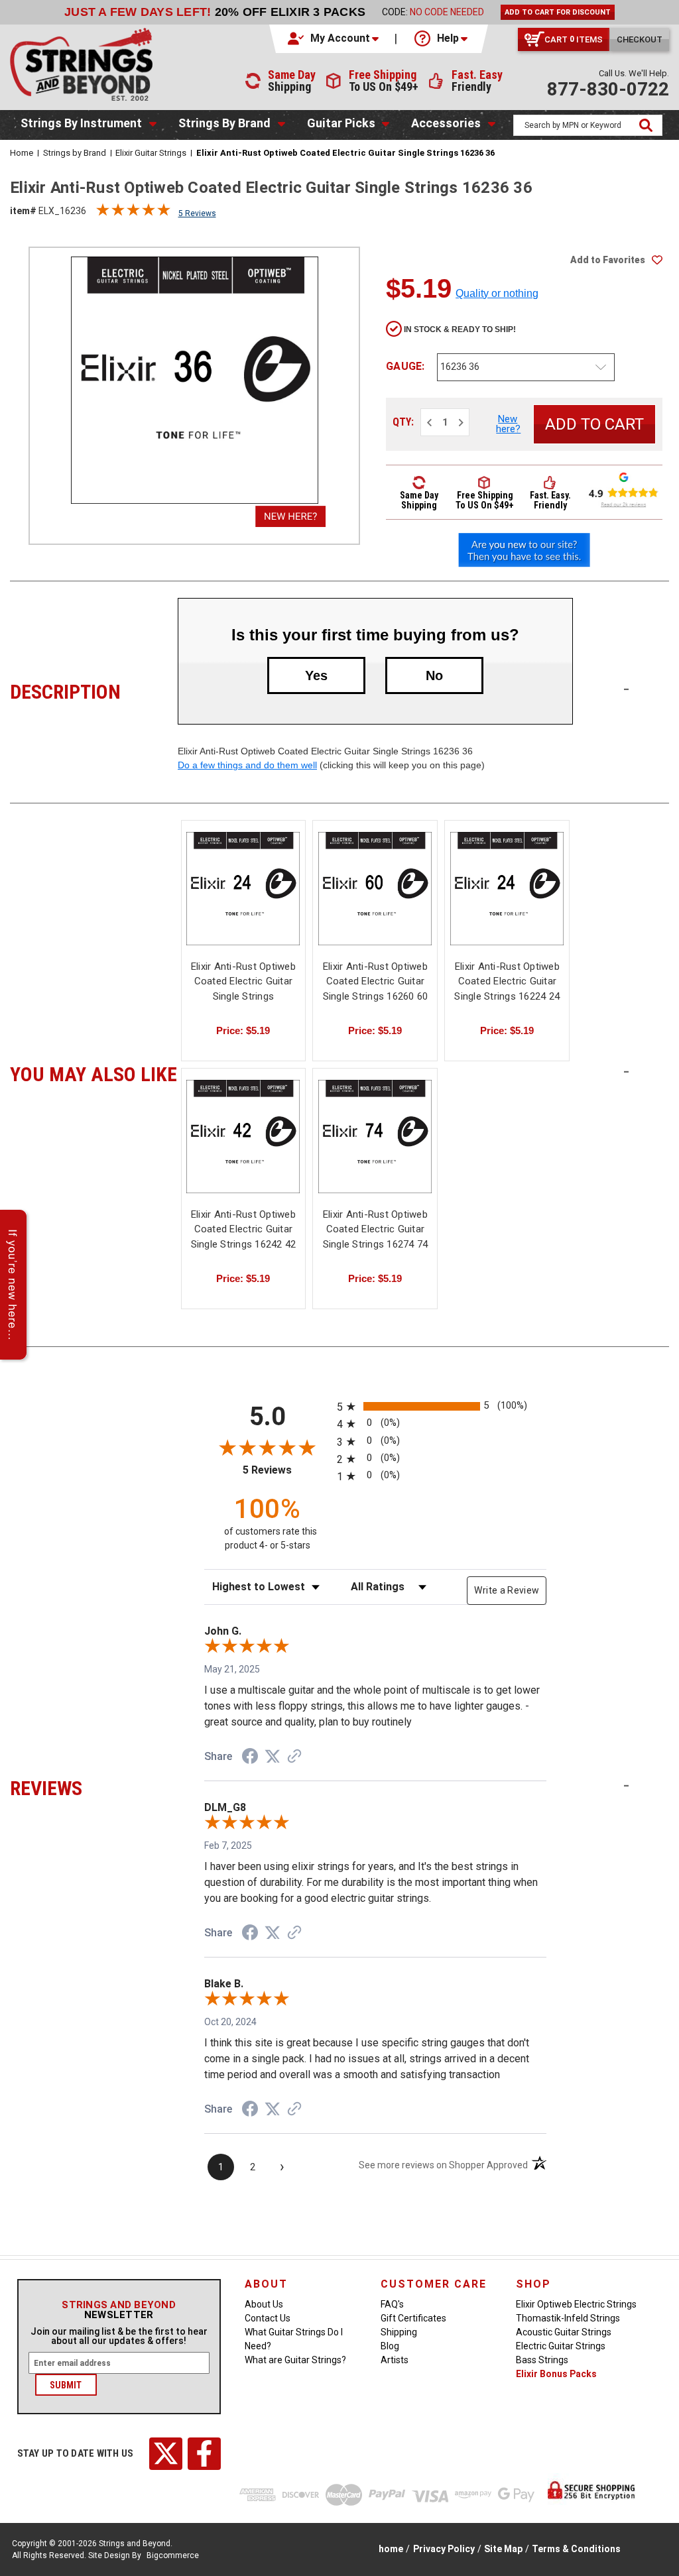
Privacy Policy (444, 2549)
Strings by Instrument (81, 123)
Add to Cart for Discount (558, 12)
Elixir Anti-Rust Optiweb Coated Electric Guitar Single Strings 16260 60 (376, 981)
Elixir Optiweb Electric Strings (576, 2304)
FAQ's (392, 2304)
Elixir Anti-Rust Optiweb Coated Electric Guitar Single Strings (243, 981)
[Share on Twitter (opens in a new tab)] (273, 1757)
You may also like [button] (94, 1073)
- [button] (626, 689)
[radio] (442, 1406)
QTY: (403, 422)
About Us (264, 2304)
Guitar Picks (341, 123)
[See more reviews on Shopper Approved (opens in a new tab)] (294, 1757)
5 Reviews (197, 213)
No (434, 675)
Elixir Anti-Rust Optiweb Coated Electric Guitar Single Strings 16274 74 (376, 1229)
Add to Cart (375, 900)
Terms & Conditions (576, 2549)
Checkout (640, 39)
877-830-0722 (608, 89)
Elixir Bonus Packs (556, 2374)
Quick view (243, 889)
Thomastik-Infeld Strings (568, 2318)
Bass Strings (542, 2360)
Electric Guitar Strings (561, 2346)
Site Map (503, 2549)
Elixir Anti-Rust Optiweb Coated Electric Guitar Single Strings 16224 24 (507, 981)
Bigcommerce (173, 2555)
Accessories (446, 123)
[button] (334, 38)
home (391, 2549)
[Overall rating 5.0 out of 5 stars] (133, 213)
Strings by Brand (224, 123)
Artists (395, 2360)
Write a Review (507, 1590)
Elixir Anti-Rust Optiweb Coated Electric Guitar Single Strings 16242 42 (244, 1229)
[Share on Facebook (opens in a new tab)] (250, 1758)
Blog (390, 2346)
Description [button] (94, 690)
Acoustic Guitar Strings (564, 2332)
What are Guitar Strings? (295, 2360)
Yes (316, 675)
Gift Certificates (413, 2318)
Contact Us (268, 2318)
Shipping (399, 2332)
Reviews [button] (94, 1786)
